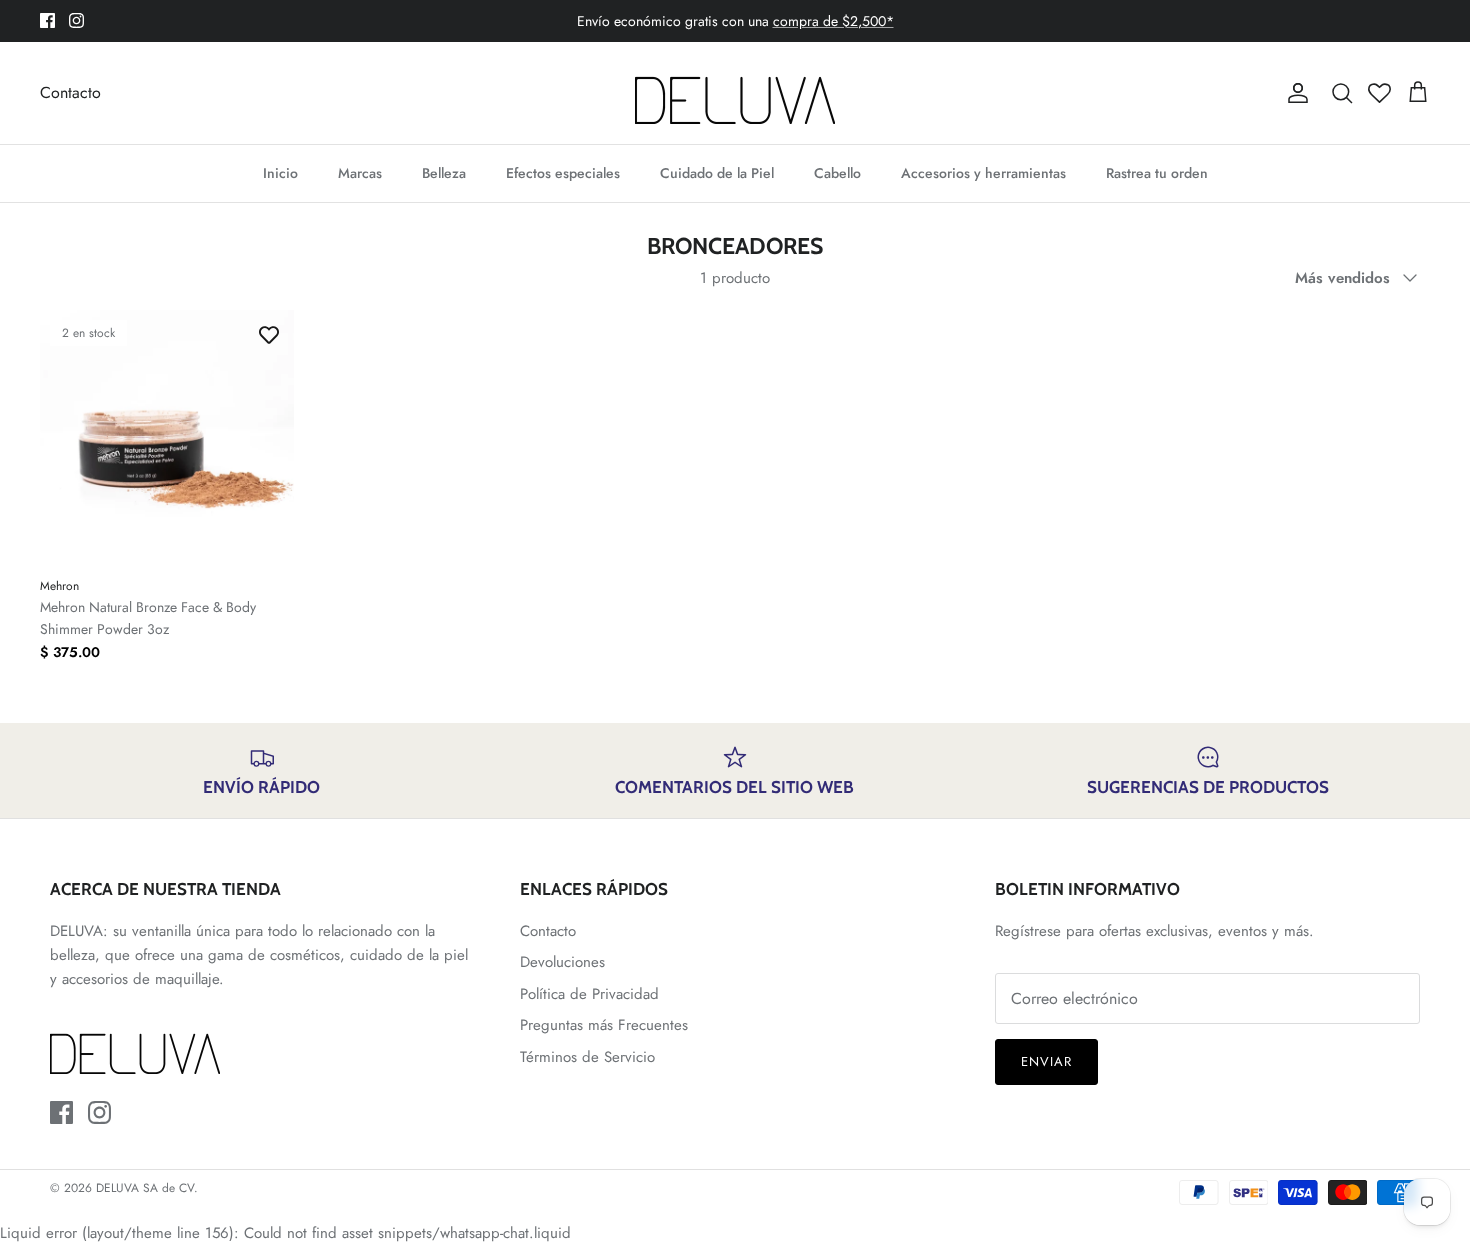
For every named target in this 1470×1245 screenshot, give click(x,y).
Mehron (59, 586)
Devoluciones (562, 962)
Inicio (280, 173)
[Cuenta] (1294, 93)
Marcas (360, 173)
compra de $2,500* (833, 21)
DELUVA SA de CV (145, 1188)
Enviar (1046, 1061)
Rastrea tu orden (1157, 173)
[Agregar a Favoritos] (269, 335)
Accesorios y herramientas (983, 173)
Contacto (70, 92)
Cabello (837, 173)
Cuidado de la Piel (717, 173)
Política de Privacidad (589, 994)
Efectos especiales (563, 173)
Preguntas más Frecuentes (604, 1025)
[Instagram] (76, 20)
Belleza (444, 173)
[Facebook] (47, 20)
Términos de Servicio (587, 1057)
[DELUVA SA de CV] (735, 93)
